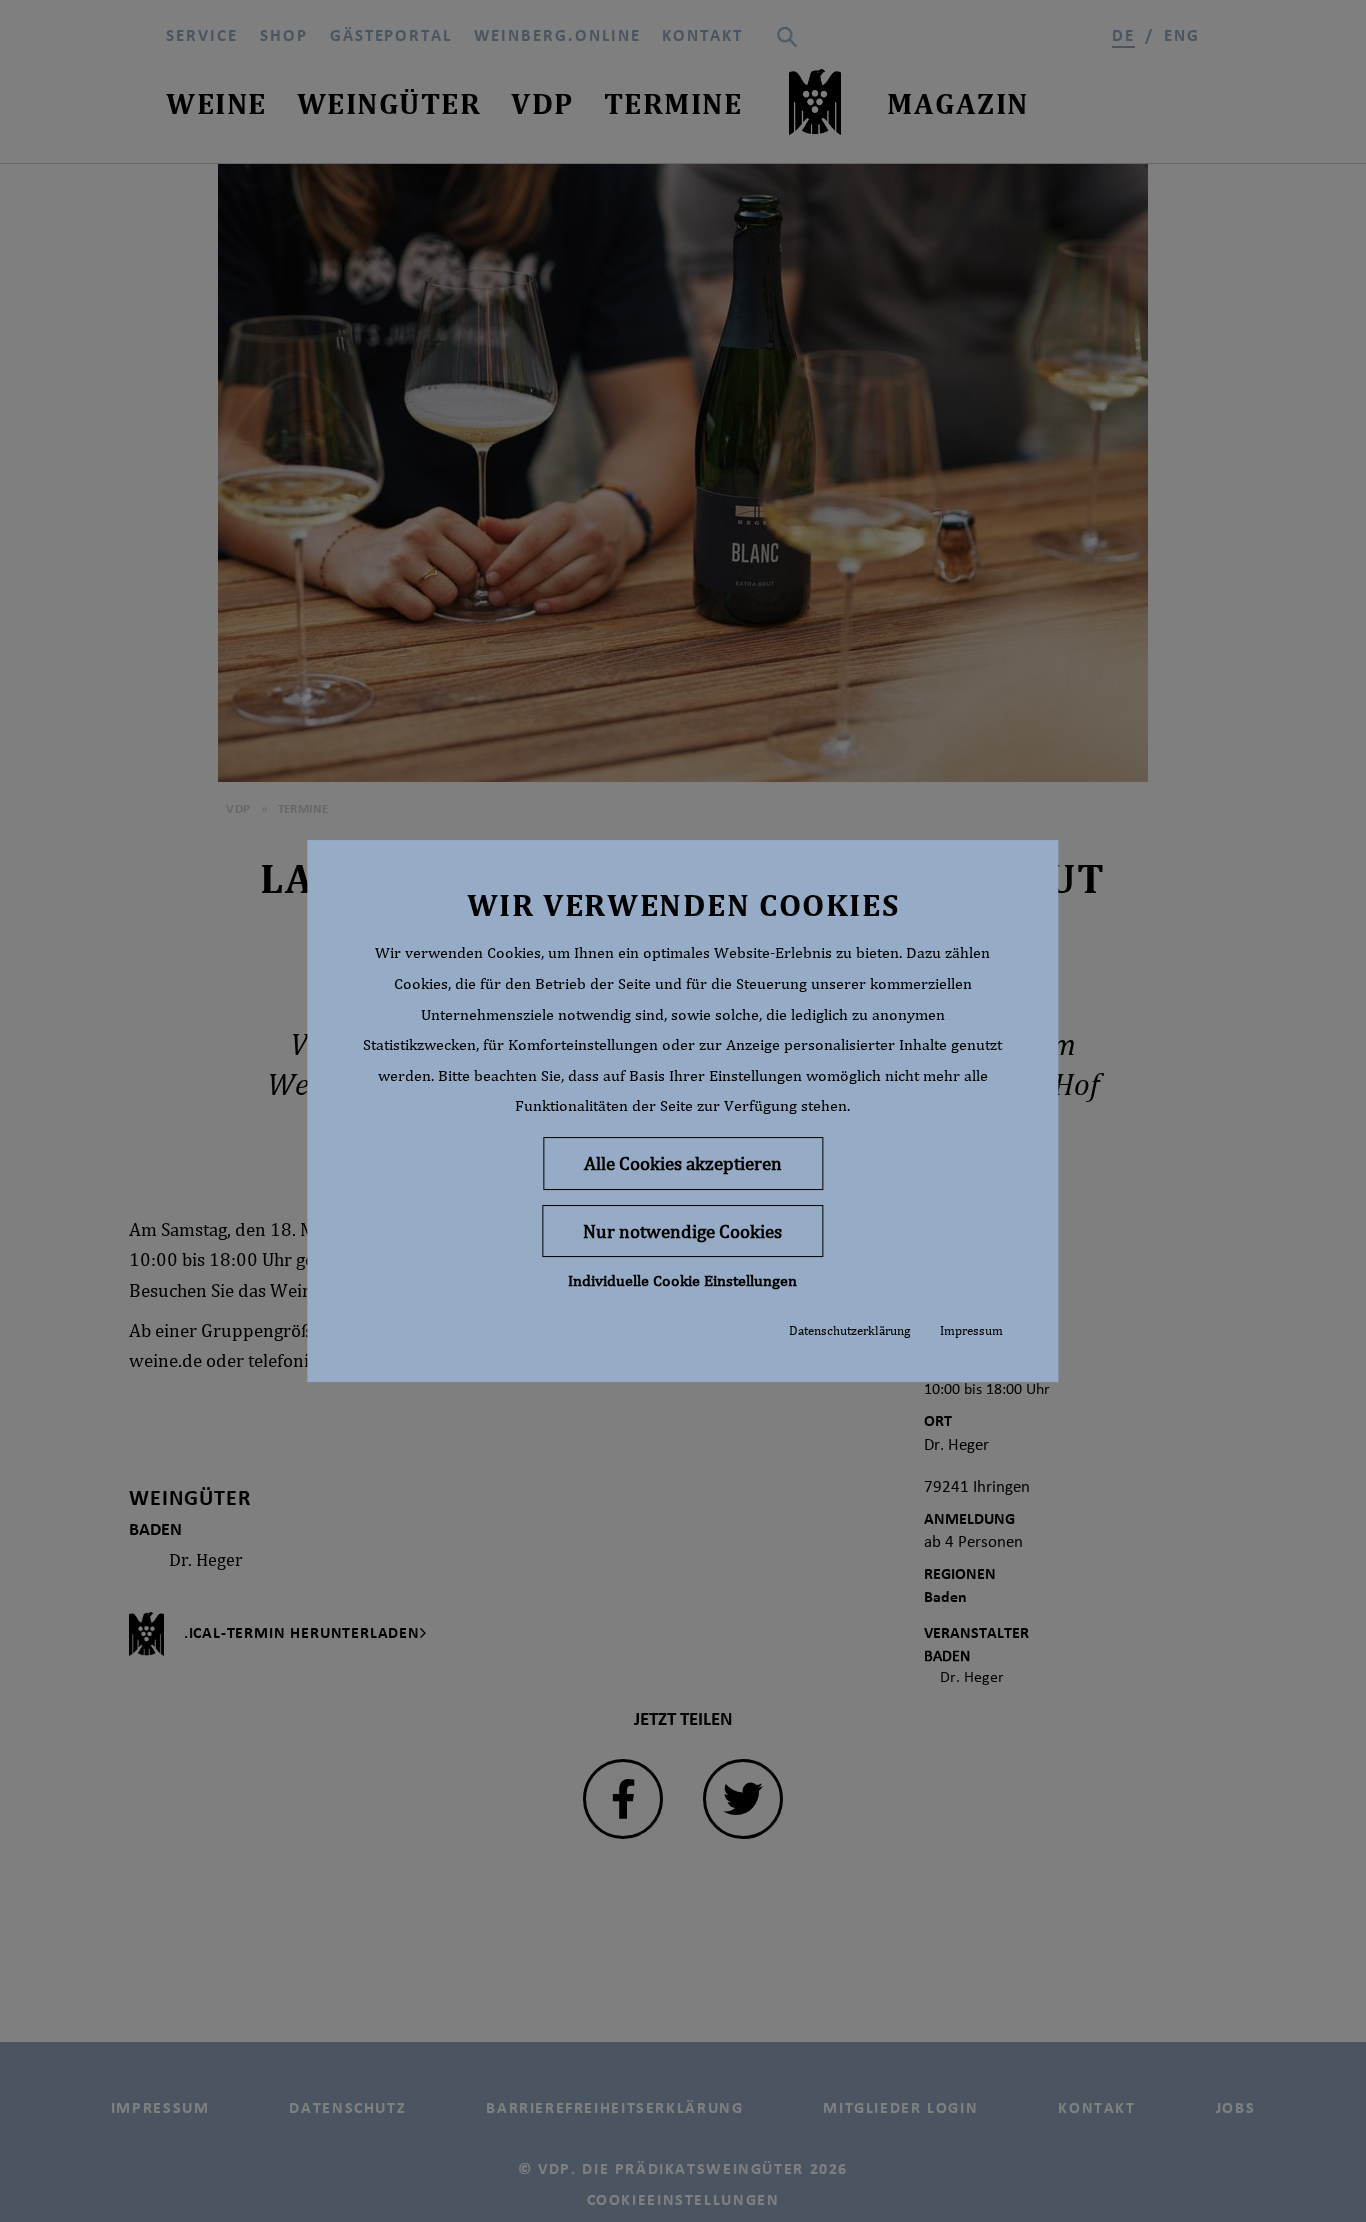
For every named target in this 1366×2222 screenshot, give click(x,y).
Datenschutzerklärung (849, 1330)
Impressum (971, 1330)
